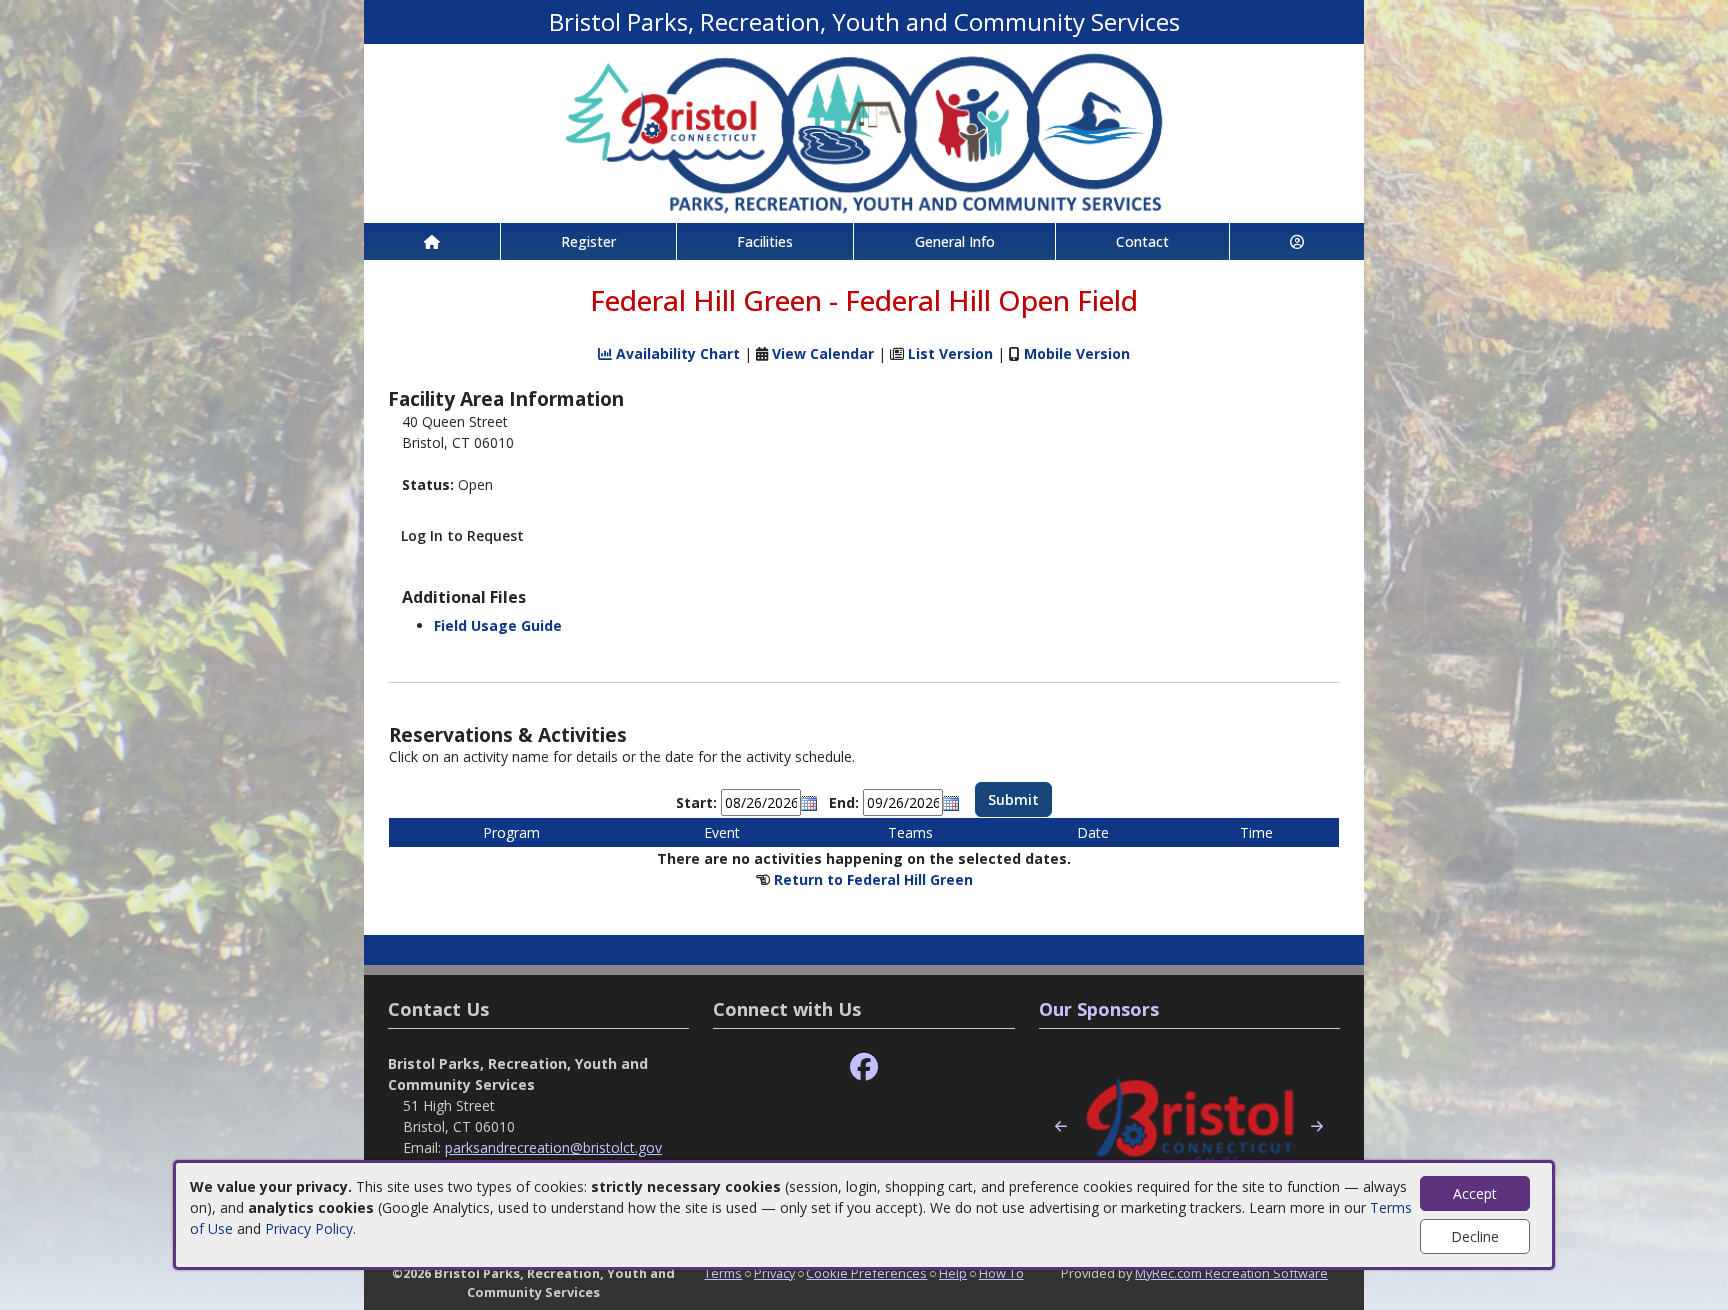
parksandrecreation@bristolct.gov (553, 1147)
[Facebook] (864, 1067)
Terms (723, 1273)
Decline (1475, 1236)
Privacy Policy (309, 1228)
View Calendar (823, 353)
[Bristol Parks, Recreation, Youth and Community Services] (864, 131)
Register (588, 241)
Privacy (774, 1273)
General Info (955, 241)
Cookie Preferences (866, 1273)
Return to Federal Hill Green (873, 879)
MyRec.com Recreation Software (1231, 1273)
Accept (1475, 1193)
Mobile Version (1077, 353)
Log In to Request (462, 535)
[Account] (1297, 241)
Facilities (765, 241)
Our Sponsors (1099, 1009)
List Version (950, 353)
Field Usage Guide (498, 625)
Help (953, 1273)
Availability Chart (676, 353)
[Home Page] (432, 241)
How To (1001, 1273)
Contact (1142, 241)
